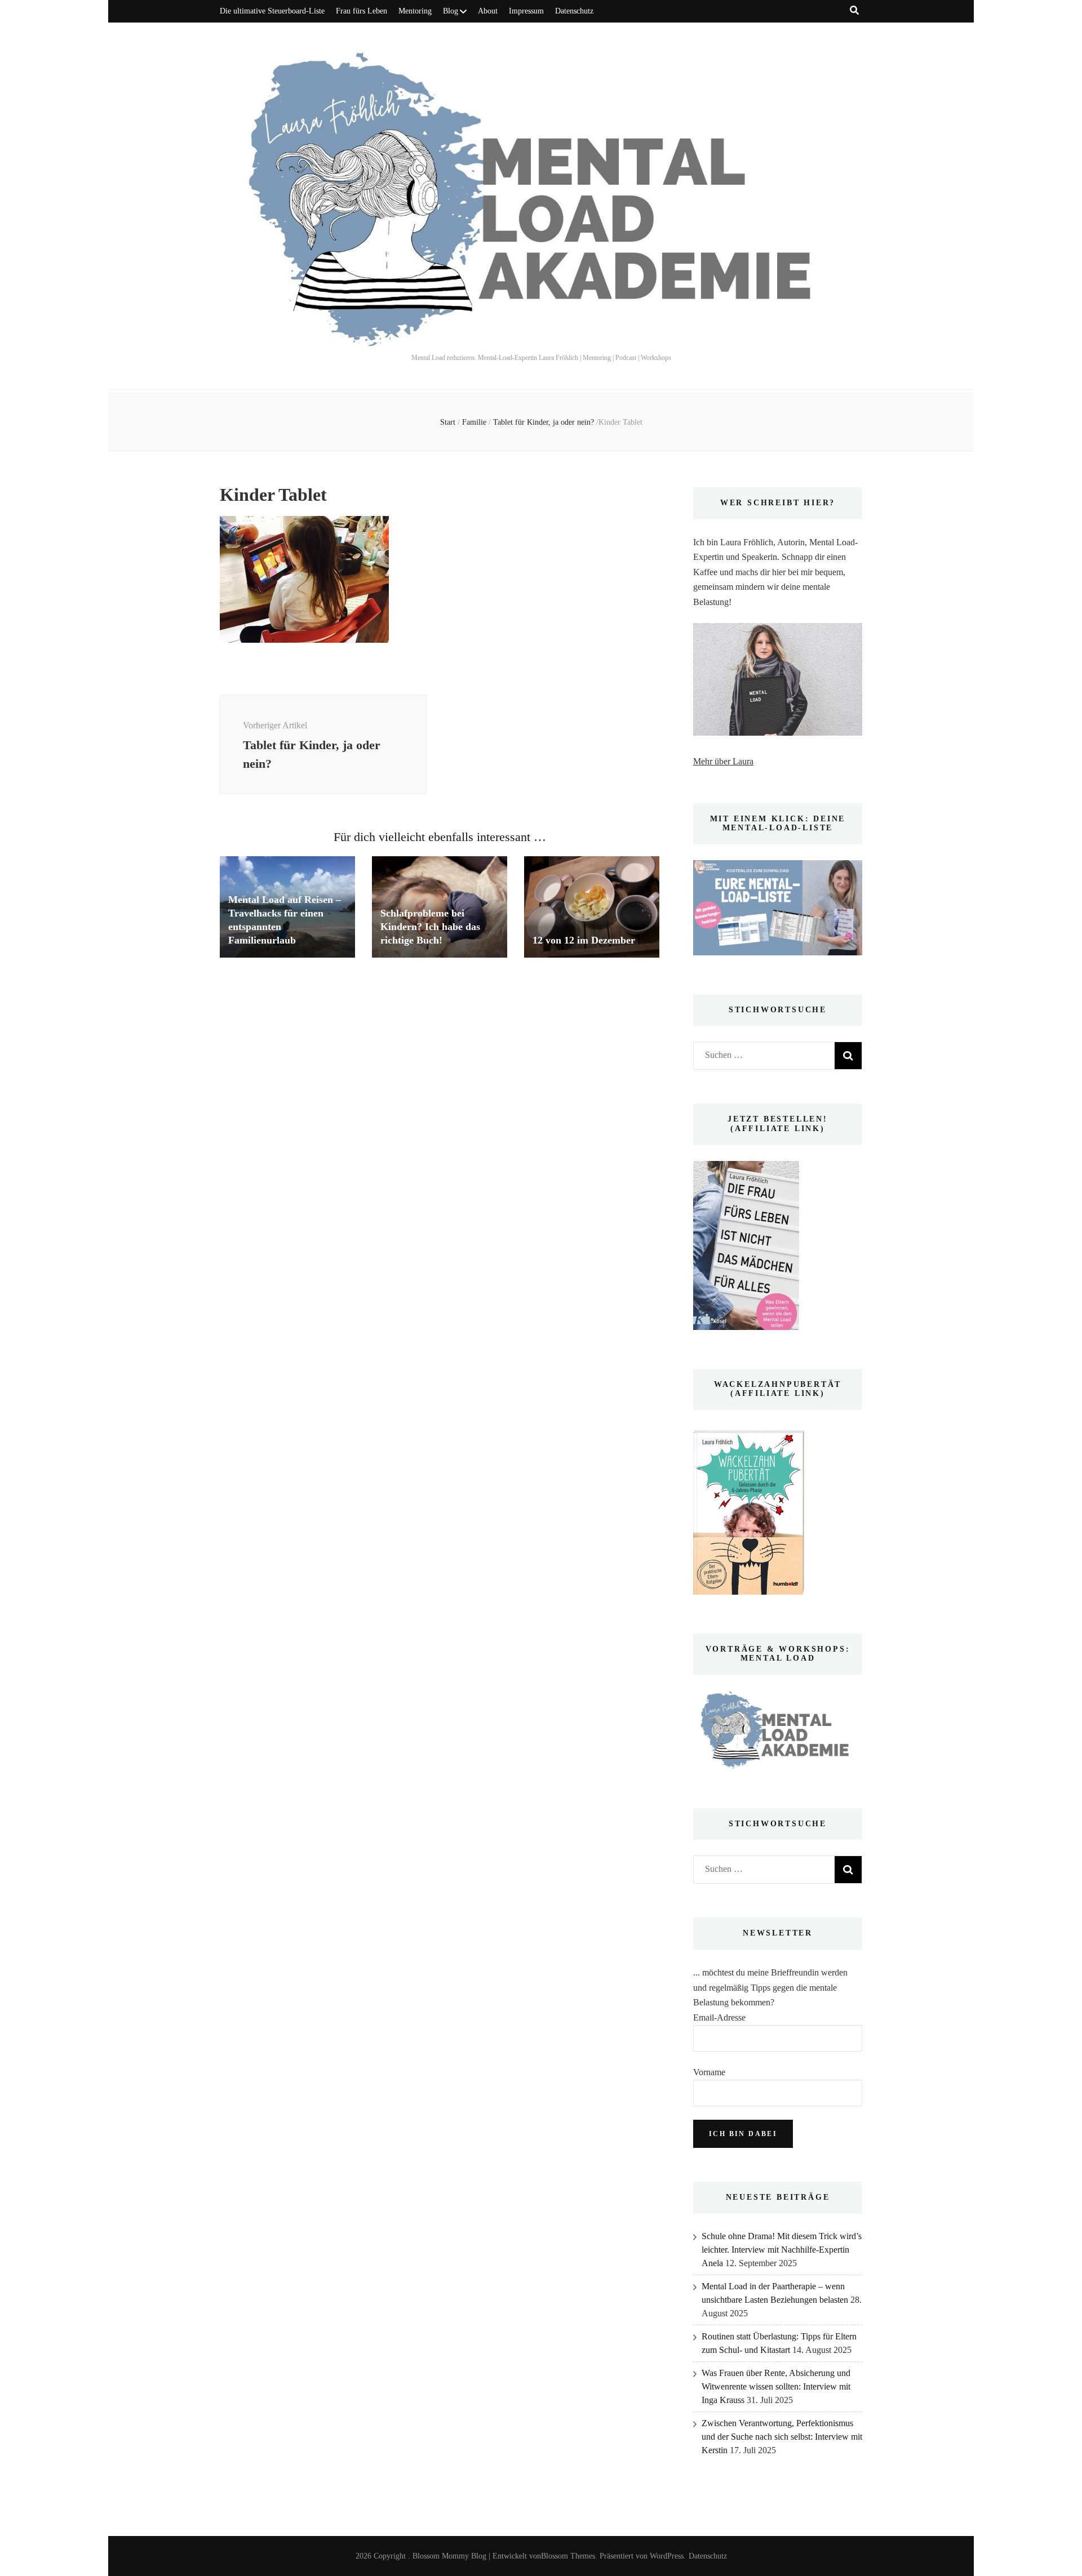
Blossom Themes (568, 2556)
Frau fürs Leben (362, 11)
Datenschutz (574, 11)
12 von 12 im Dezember (584, 940)
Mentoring (415, 11)
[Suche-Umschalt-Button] (854, 10)
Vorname (709, 2072)
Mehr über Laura (723, 761)
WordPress (667, 2556)
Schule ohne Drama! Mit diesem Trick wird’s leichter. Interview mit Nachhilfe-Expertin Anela (782, 2250)
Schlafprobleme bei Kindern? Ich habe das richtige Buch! (430, 927)
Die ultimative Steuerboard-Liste (272, 11)
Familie (474, 422)
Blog (451, 11)
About (488, 11)
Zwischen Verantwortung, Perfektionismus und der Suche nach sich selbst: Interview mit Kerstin (782, 2437)
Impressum (526, 11)
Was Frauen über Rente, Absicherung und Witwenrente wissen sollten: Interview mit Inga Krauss (776, 2386)
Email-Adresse (719, 2017)
